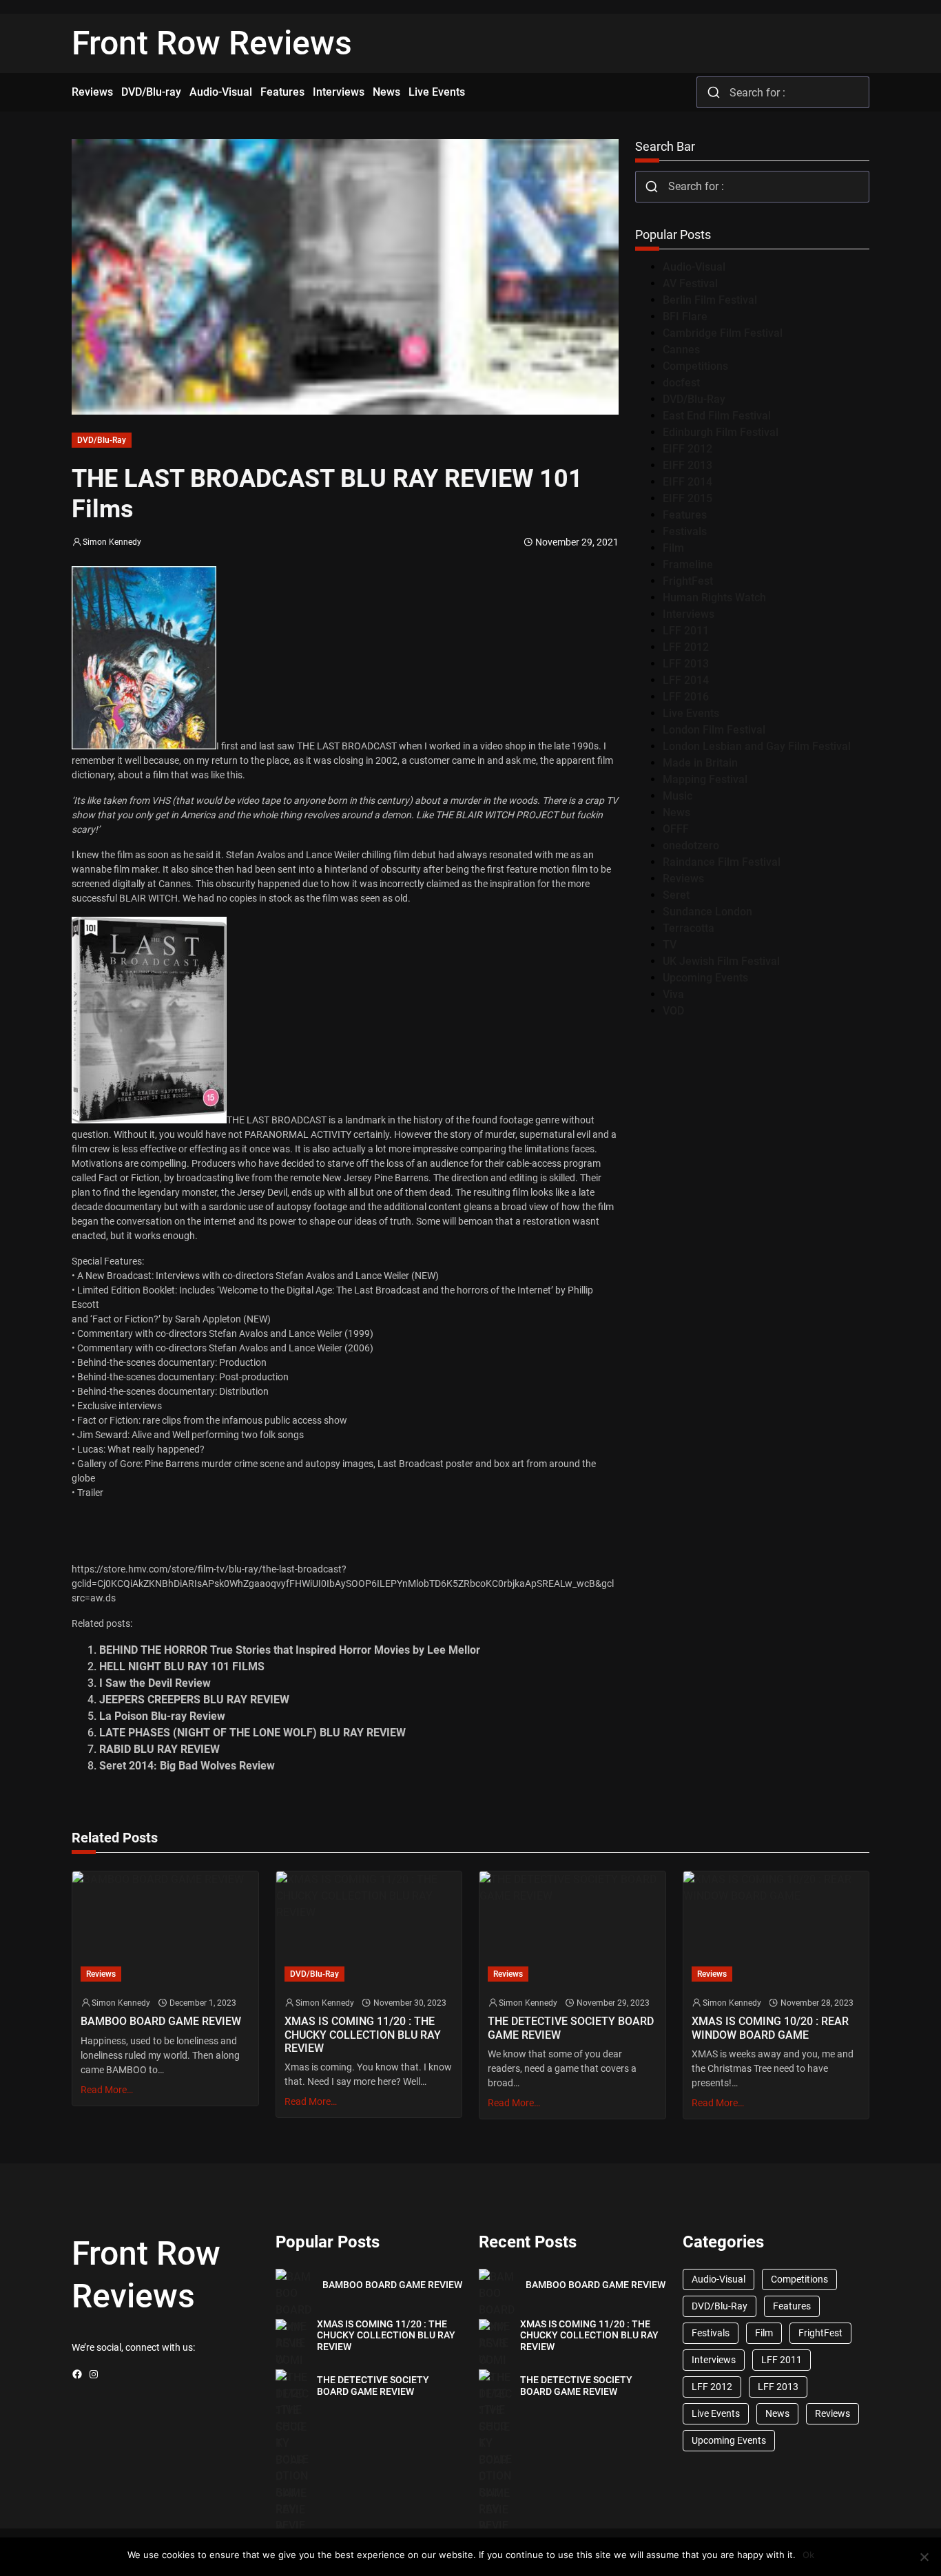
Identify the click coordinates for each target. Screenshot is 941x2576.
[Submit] (713, 92)
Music (678, 796)
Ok (808, 2555)
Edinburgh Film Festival (721, 432)
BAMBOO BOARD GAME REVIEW (161, 2021)
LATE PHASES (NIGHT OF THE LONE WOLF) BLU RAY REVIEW (252, 1733)
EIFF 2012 (687, 449)
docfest (681, 383)
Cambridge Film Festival (723, 333)
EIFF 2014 (687, 482)
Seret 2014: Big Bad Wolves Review (187, 1766)
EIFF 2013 (687, 465)
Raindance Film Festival (722, 862)
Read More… (107, 2090)
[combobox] (783, 92)
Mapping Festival (705, 779)
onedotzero (691, 845)
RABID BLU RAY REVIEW (159, 1749)
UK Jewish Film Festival (721, 961)
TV (670, 945)
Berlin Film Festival (710, 300)
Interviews (689, 614)
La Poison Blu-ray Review (162, 1716)
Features (685, 515)
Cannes (681, 350)
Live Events (691, 713)
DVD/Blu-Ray (102, 440)
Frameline (688, 564)
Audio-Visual (694, 267)
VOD (673, 1011)
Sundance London (707, 912)
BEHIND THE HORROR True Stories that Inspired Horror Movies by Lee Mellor (290, 1650)
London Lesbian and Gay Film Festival (757, 746)
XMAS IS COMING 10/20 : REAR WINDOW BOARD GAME (770, 2028)
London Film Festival (714, 730)
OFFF (676, 829)
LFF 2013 (686, 664)
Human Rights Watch (714, 598)
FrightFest (688, 581)
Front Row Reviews (212, 43)
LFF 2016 (686, 697)
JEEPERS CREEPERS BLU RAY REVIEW (194, 1700)
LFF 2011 (686, 631)
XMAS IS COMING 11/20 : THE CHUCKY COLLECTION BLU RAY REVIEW (363, 2034)
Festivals (685, 531)
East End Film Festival (717, 416)
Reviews (683, 879)
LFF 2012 (686, 647)
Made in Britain (700, 763)
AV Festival (690, 283)
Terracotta (689, 928)
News (676, 812)
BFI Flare (685, 316)
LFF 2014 (686, 680)
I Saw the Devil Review (155, 1683)
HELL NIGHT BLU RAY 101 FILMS (182, 1666)
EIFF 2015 (687, 498)
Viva (673, 994)
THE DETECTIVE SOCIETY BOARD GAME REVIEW (571, 2028)
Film (673, 548)
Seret (676, 895)
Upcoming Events (705, 978)
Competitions (695, 366)
